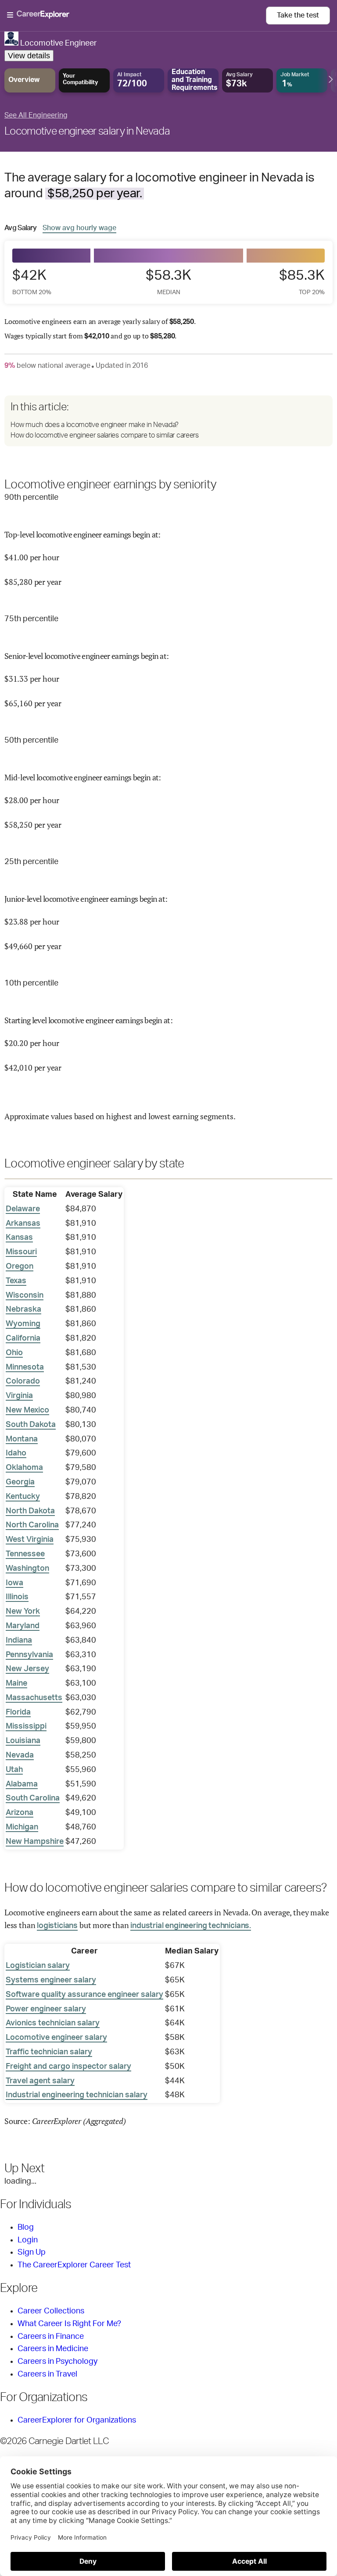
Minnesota (25, 1367)
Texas (16, 1281)
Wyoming (23, 1324)
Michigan (22, 1827)
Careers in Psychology (57, 2362)
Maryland (23, 1626)
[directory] (168, 421)
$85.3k (302, 282)
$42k (32, 282)
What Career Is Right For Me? (69, 2324)
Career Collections (51, 2311)
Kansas (19, 1238)
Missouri (21, 1252)
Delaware (23, 1209)
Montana (22, 1439)
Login (28, 2240)
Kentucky (23, 1497)
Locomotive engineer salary (56, 2038)
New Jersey (27, 1669)
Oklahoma (24, 1468)
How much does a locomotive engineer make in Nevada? (95, 425)
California (23, 1338)
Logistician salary (38, 1966)
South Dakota (31, 1425)
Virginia (19, 1396)
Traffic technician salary (49, 2052)
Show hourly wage (79, 228)
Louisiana (23, 1741)
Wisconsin (25, 1295)
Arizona (20, 1813)
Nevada (20, 1755)
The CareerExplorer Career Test (74, 2265)
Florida (18, 1712)
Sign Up (32, 2252)
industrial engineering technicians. (191, 1926)
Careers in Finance (51, 2337)
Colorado (23, 1381)
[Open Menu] (136, 15)
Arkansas (23, 1224)
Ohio (14, 1353)
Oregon (20, 1267)
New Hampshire (35, 1842)
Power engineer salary (46, 2009)
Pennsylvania (29, 1655)
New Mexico (27, 1410)
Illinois (17, 1597)
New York (23, 1612)
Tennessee (25, 1554)
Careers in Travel (47, 2374)
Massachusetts (34, 1698)
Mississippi (26, 1726)
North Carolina (32, 1525)
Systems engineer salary (51, 1980)
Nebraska (23, 1309)
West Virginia (30, 1540)
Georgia (20, 1482)
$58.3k (168, 282)
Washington (27, 1569)
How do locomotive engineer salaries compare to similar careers (104, 435)
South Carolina (33, 1798)
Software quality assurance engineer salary (84, 1995)
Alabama (22, 1784)
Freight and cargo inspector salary (68, 2067)
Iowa (14, 1583)
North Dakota (30, 1511)
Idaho (16, 1453)
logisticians (57, 1926)
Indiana (19, 1640)
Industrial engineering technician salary (77, 2095)
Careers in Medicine (53, 2349)
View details (29, 56)
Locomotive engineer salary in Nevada (87, 132)
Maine (16, 1683)
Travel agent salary (40, 2081)
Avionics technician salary (53, 2023)
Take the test (298, 15)
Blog (26, 2227)
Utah (14, 1770)
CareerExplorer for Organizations (77, 2420)
